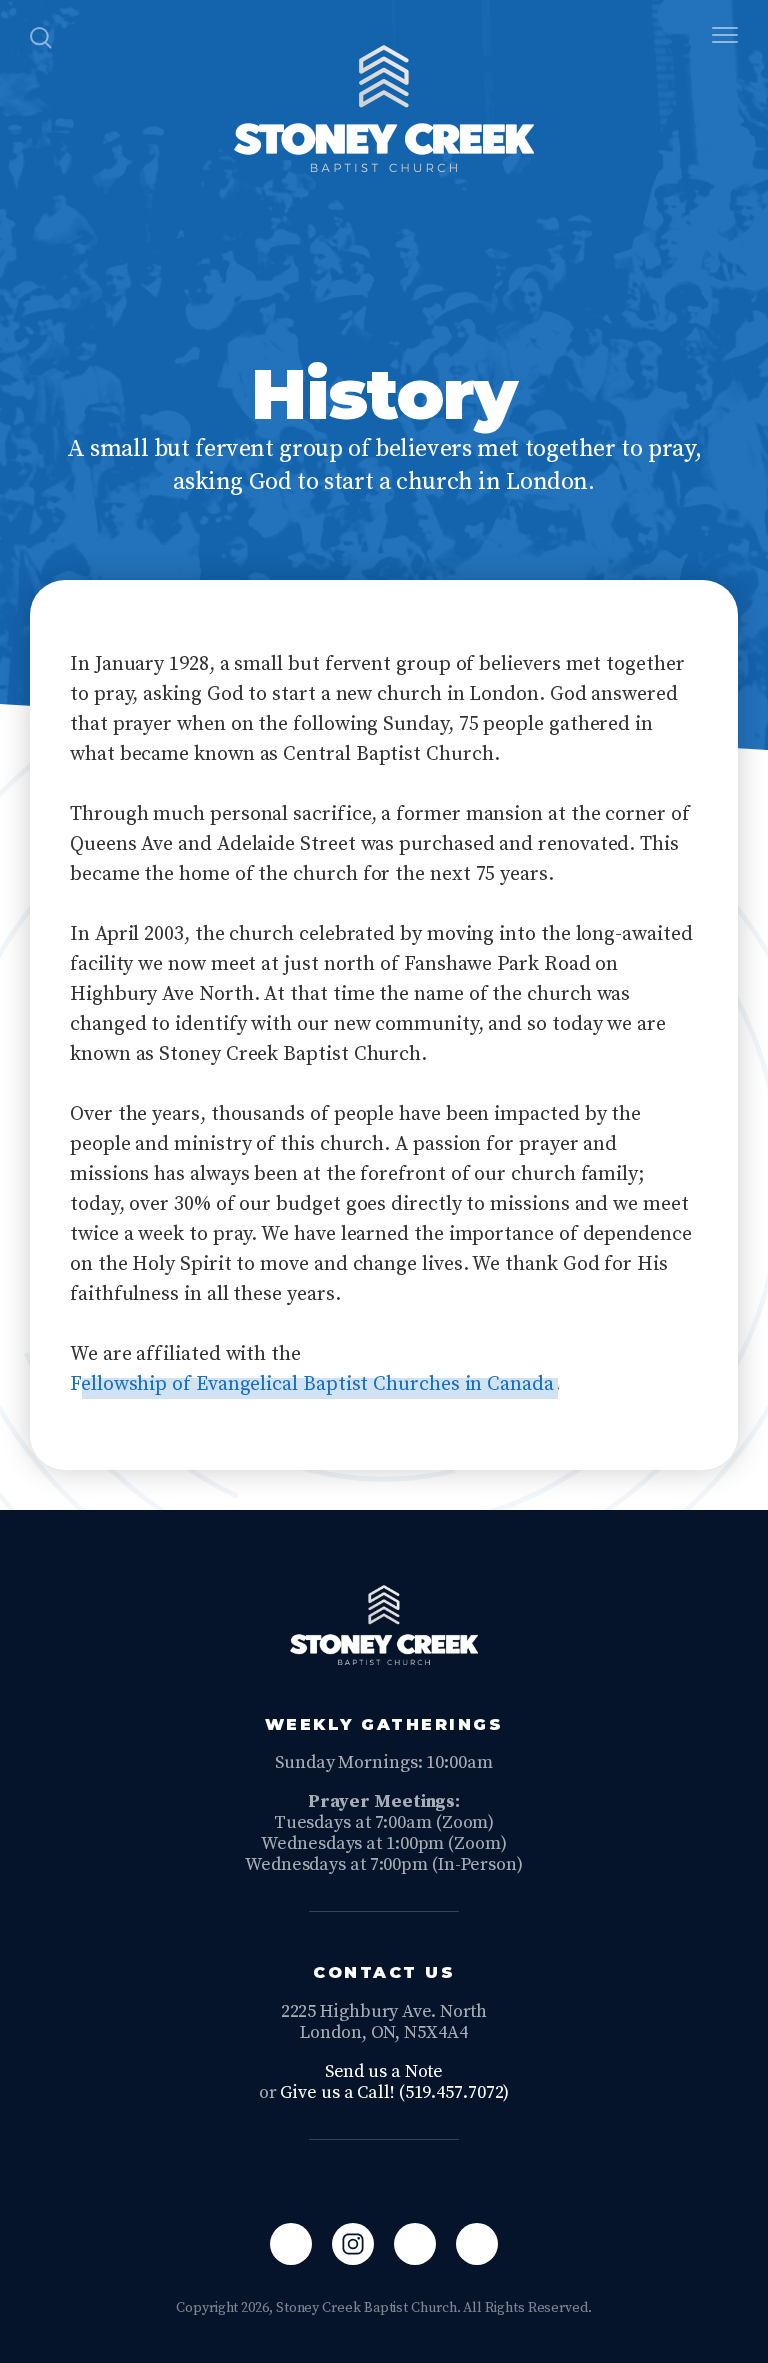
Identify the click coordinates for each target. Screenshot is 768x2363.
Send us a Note (384, 2071)
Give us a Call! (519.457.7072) (394, 2092)
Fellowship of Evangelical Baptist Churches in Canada (312, 1384)
